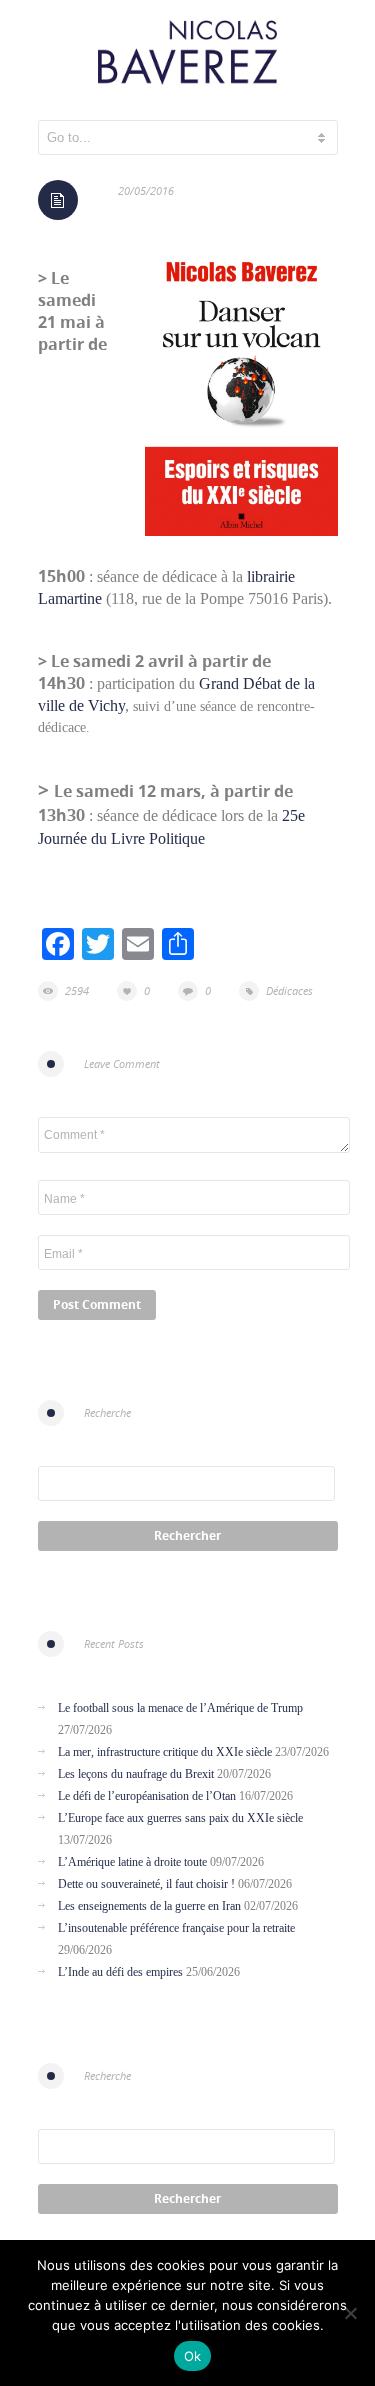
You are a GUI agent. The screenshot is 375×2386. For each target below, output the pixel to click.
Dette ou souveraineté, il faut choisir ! (146, 1884)
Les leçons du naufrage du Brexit (136, 1774)
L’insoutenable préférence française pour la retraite (176, 1928)
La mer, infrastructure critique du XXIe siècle (165, 1752)
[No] (350, 2313)
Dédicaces (289, 990)
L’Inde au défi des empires (120, 1972)
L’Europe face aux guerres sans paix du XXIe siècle (180, 1818)
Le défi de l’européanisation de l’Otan (147, 1796)
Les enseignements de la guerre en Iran (149, 1906)
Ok (193, 2356)
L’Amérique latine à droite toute (132, 1862)
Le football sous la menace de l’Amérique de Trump (180, 1708)
